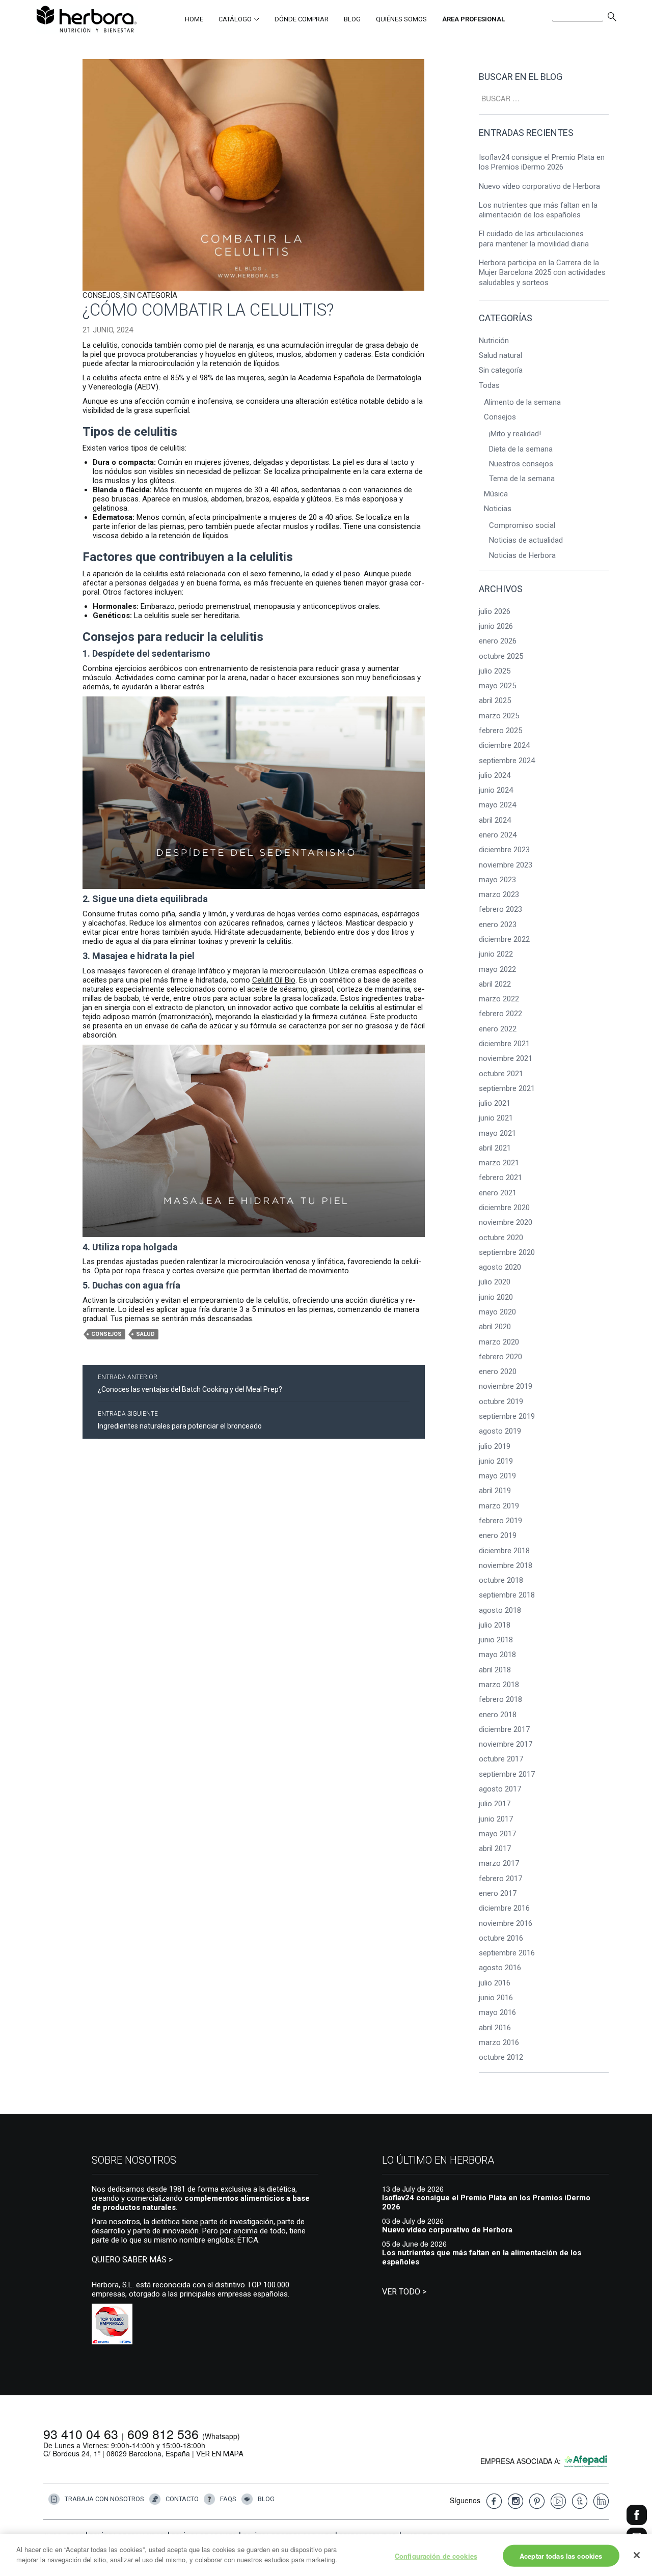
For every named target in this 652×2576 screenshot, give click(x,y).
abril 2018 (495, 1670)
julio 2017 (495, 1804)
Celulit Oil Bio (274, 980)
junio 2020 (496, 1297)
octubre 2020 (501, 1238)
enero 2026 (498, 641)
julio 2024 (495, 775)
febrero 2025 (500, 731)
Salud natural (500, 355)
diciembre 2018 (504, 1551)
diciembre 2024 (504, 745)
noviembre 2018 (506, 1565)
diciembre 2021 (504, 1044)
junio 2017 (496, 1819)
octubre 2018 (501, 1580)
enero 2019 (498, 1535)
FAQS (228, 2498)
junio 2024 (496, 790)
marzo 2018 (499, 1685)
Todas (489, 385)
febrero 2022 (500, 1014)
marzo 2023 (499, 894)
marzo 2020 (499, 1342)
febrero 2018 (500, 1699)
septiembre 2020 (507, 1252)
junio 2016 (496, 1998)
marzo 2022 (499, 999)
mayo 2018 (497, 1655)
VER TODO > (404, 2292)
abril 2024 (495, 820)
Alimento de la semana (522, 402)
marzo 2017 (499, 1863)
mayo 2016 (497, 2012)
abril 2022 (495, 984)
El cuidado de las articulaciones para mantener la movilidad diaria (535, 239)
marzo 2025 (499, 716)
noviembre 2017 (506, 1744)
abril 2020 (495, 1327)
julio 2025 (495, 671)
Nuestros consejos (521, 464)
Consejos (101, 295)
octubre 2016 (501, 1938)
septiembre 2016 (507, 1953)
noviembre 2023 (506, 865)
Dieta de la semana (521, 449)
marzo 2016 (499, 2042)
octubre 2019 (501, 1402)
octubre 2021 (501, 1074)
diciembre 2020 (504, 1208)
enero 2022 (498, 1029)
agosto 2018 (500, 1610)
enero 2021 (498, 1193)
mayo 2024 (497, 805)
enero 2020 (498, 1371)
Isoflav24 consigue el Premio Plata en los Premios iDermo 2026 (542, 162)
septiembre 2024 (507, 761)
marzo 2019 (499, 1506)
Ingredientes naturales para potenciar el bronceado (180, 1420)
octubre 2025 (501, 656)
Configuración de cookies (436, 2556)
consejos (106, 1334)
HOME (194, 19)
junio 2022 (496, 954)
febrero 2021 (500, 1178)
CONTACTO (182, 2498)
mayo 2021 (497, 1133)
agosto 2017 (500, 1789)
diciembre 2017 (504, 1729)
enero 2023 (498, 925)
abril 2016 (495, 2028)
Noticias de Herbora (522, 555)
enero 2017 (498, 1893)
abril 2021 (495, 1148)
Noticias (498, 509)
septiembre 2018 (507, 1595)
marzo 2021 (499, 1163)
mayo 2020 (497, 1312)
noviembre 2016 (506, 1923)
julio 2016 (495, 1983)
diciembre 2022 (504, 939)
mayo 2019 (497, 1476)
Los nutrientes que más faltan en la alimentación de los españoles (538, 210)
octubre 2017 (501, 1759)
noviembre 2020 (506, 1222)
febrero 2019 (500, 1521)
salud (145, 1334)
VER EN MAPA (220, 2454)
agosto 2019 (500, 1431)
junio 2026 (496, 626)
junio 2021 (496, 1118)
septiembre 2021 (507, 1088)
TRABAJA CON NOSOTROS (104, 2498)
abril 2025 (495, 701)
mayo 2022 (497, 969)
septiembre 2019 (507, 1416)
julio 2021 (495, 1103)
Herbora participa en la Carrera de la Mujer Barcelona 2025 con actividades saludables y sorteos (542, 273)
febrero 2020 (500, 1357)
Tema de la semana (522, 479)
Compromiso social (522, 525)
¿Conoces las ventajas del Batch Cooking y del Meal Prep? (190, 1383)
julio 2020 (495, 1282)
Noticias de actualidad (526, 540)
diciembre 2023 (504, 850)
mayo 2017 (497, 1834)
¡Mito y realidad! (515, 434)
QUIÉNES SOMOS (401, 19)
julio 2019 (495, 1446)
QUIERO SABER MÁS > (132, 2260)
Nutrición (494, 341)
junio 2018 (496, 1640)
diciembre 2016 (504, 1908)
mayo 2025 (497, 686)
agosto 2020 (500, 1267)
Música (496, 494)
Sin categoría (150, 295)
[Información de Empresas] (112, 2323)
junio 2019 (496, 1461)
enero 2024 (498, 835)
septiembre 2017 (507, 1774)
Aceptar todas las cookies (561, 2556)
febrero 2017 (500, 1879)
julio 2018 (495, 1625)
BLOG (352, 19)
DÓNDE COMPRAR (302, 19)
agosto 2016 (500, 1968)
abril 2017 (495, 1849)
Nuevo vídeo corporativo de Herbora (539, 186)
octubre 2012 (501, 2057)
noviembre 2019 (506, 1386)
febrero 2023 (500, 909)
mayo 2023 (497, 880)
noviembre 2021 (506, 1058)
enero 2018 (498, 1715)
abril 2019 (495, 1491)
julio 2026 (495, 611)
